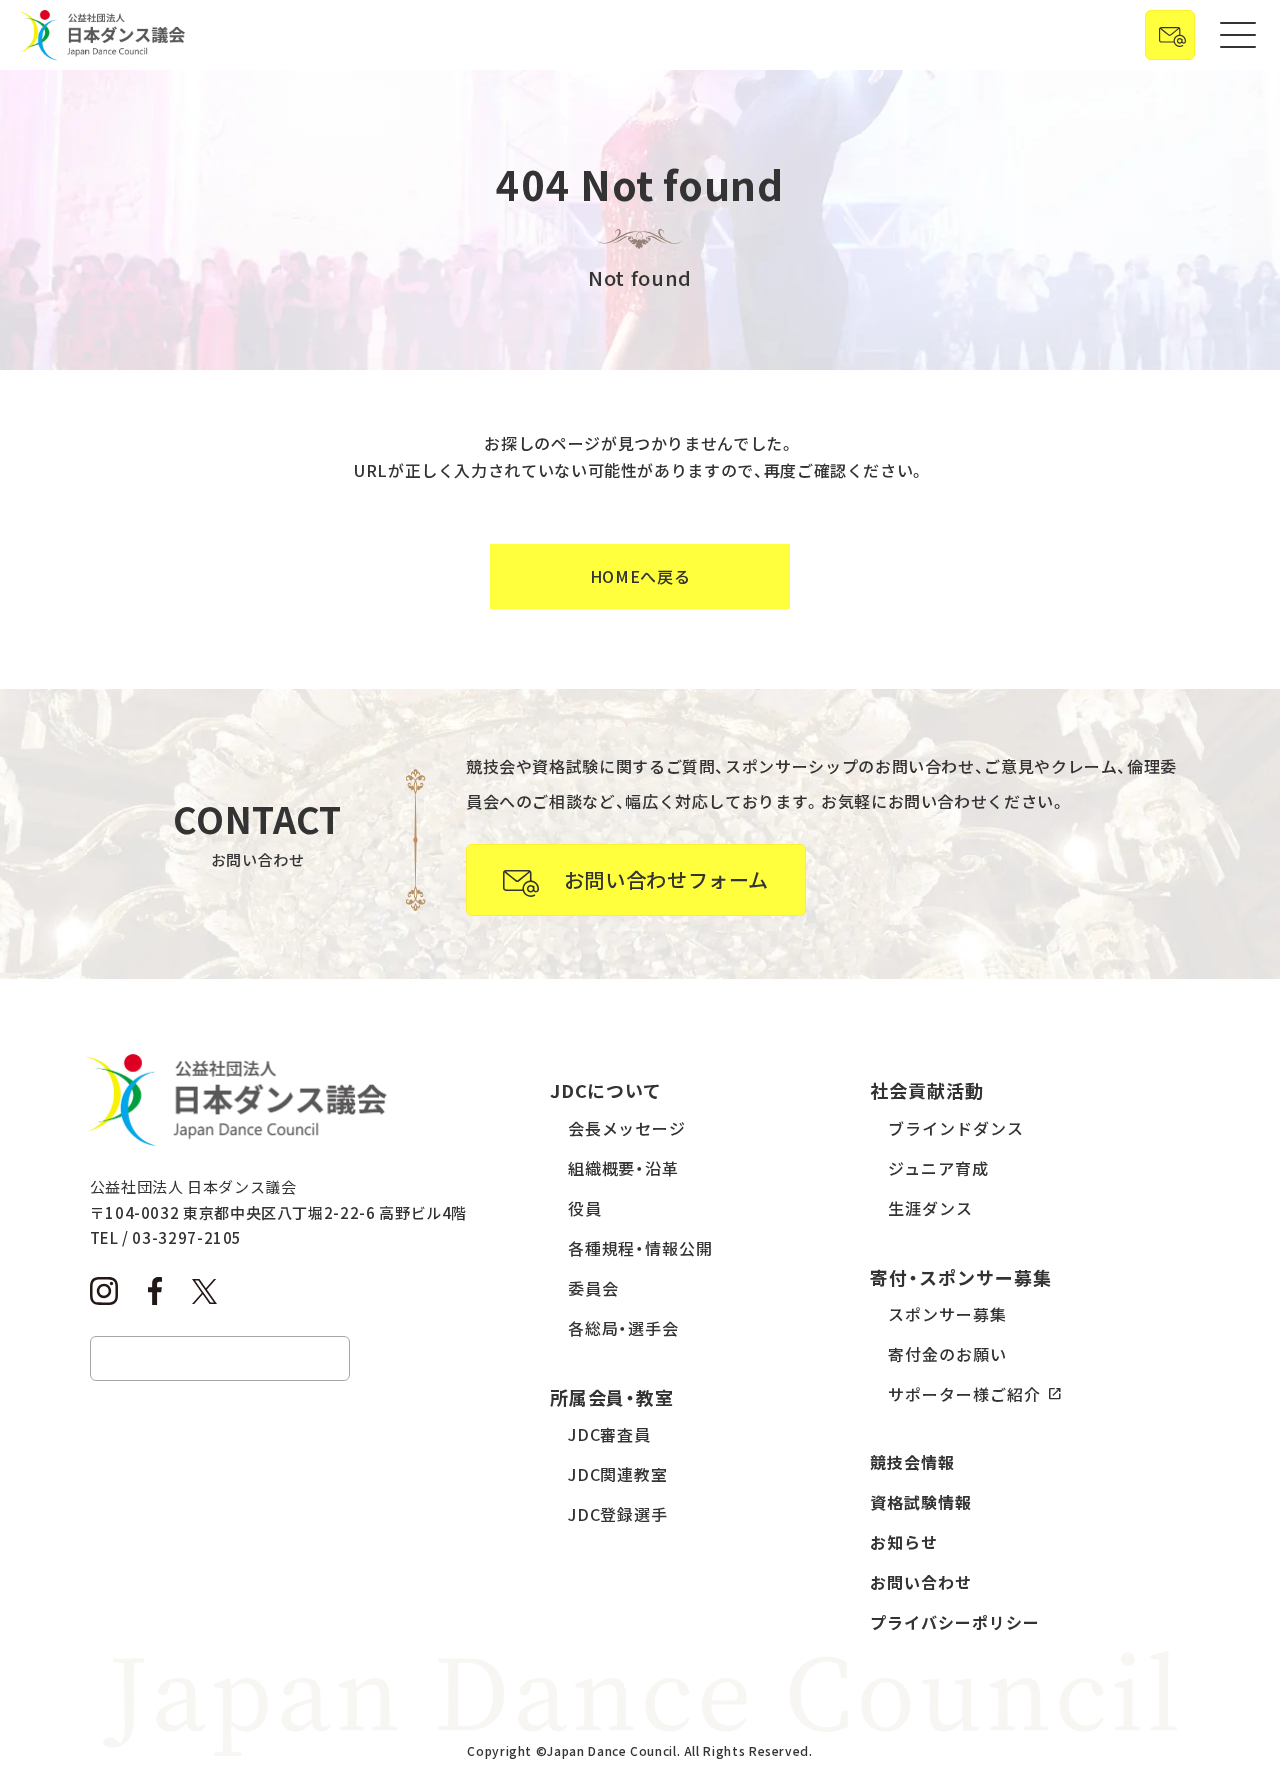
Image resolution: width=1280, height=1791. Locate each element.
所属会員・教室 (612, 1397)
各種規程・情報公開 (641, 1248)
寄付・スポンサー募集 (961, 1277)
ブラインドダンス (956, 1128)
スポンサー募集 (947, 1314)
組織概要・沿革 (624, 1168)
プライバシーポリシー (955, 1622)
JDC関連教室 (618, 1474)
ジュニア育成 (938, 1168)
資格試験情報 (921, 1502)
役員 (585, 1208)
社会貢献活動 (927, 1090)
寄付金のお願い (947, 1354)
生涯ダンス (930, 1208)
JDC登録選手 (618, 1514)
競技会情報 (912, 1462)
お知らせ (904, 1542)
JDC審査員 (610, 1434)
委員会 (593, 1288)
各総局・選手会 (624, 1328)
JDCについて (606, 1090)
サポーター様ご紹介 (964, 1394)
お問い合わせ (921, 1582)
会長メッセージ (627, 1128)
